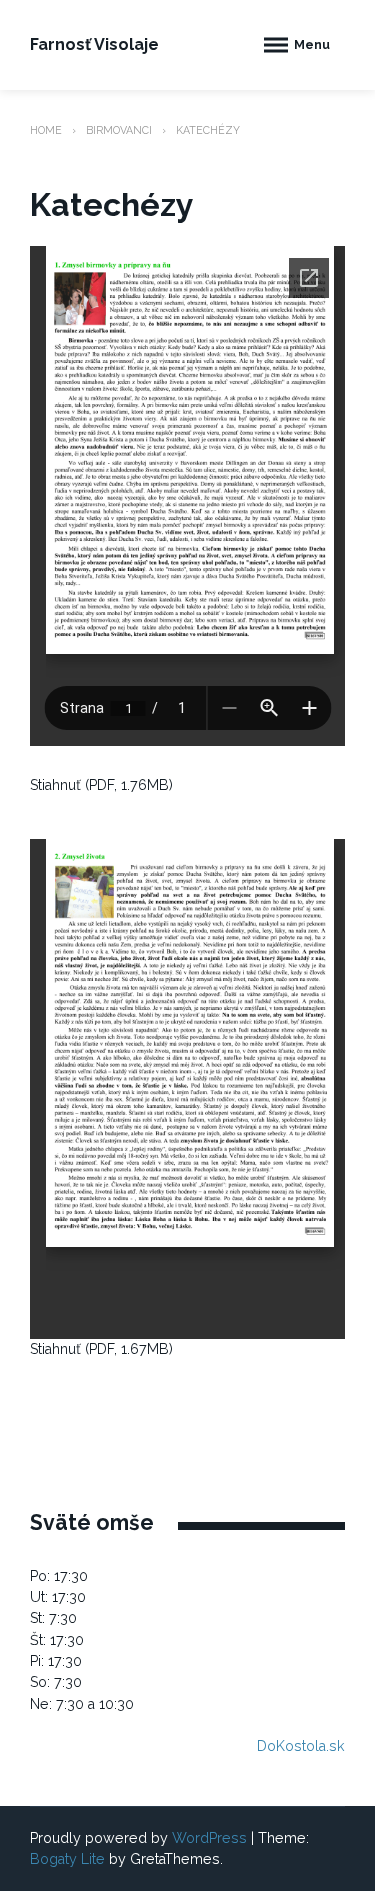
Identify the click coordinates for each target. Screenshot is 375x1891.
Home (46, 130)
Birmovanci (119, 130)
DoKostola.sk (301, 1746)
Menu (312, 44)
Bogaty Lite (67, 1859)
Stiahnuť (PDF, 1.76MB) (101, 785)
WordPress (209, 1838)
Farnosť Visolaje (94, 44)
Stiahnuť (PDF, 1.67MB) (101, 1349)
